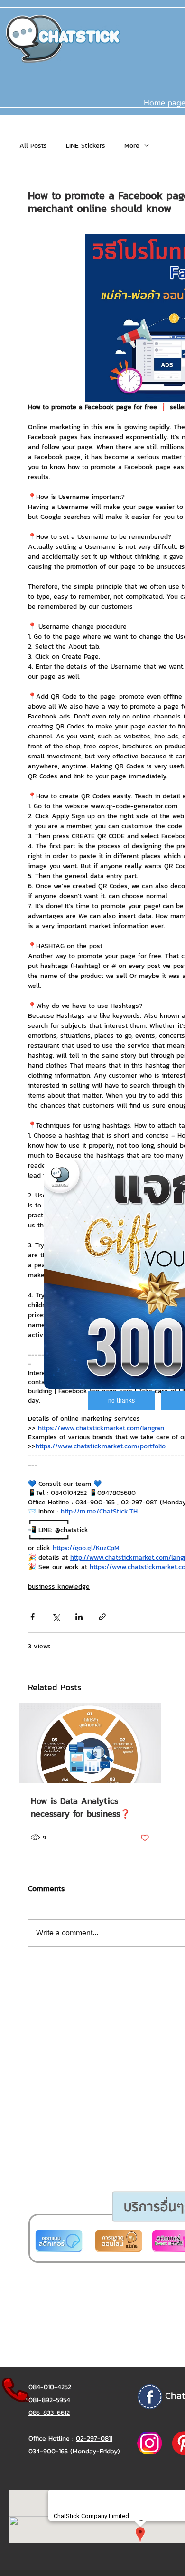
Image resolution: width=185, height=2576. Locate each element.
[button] (121, 1401)
